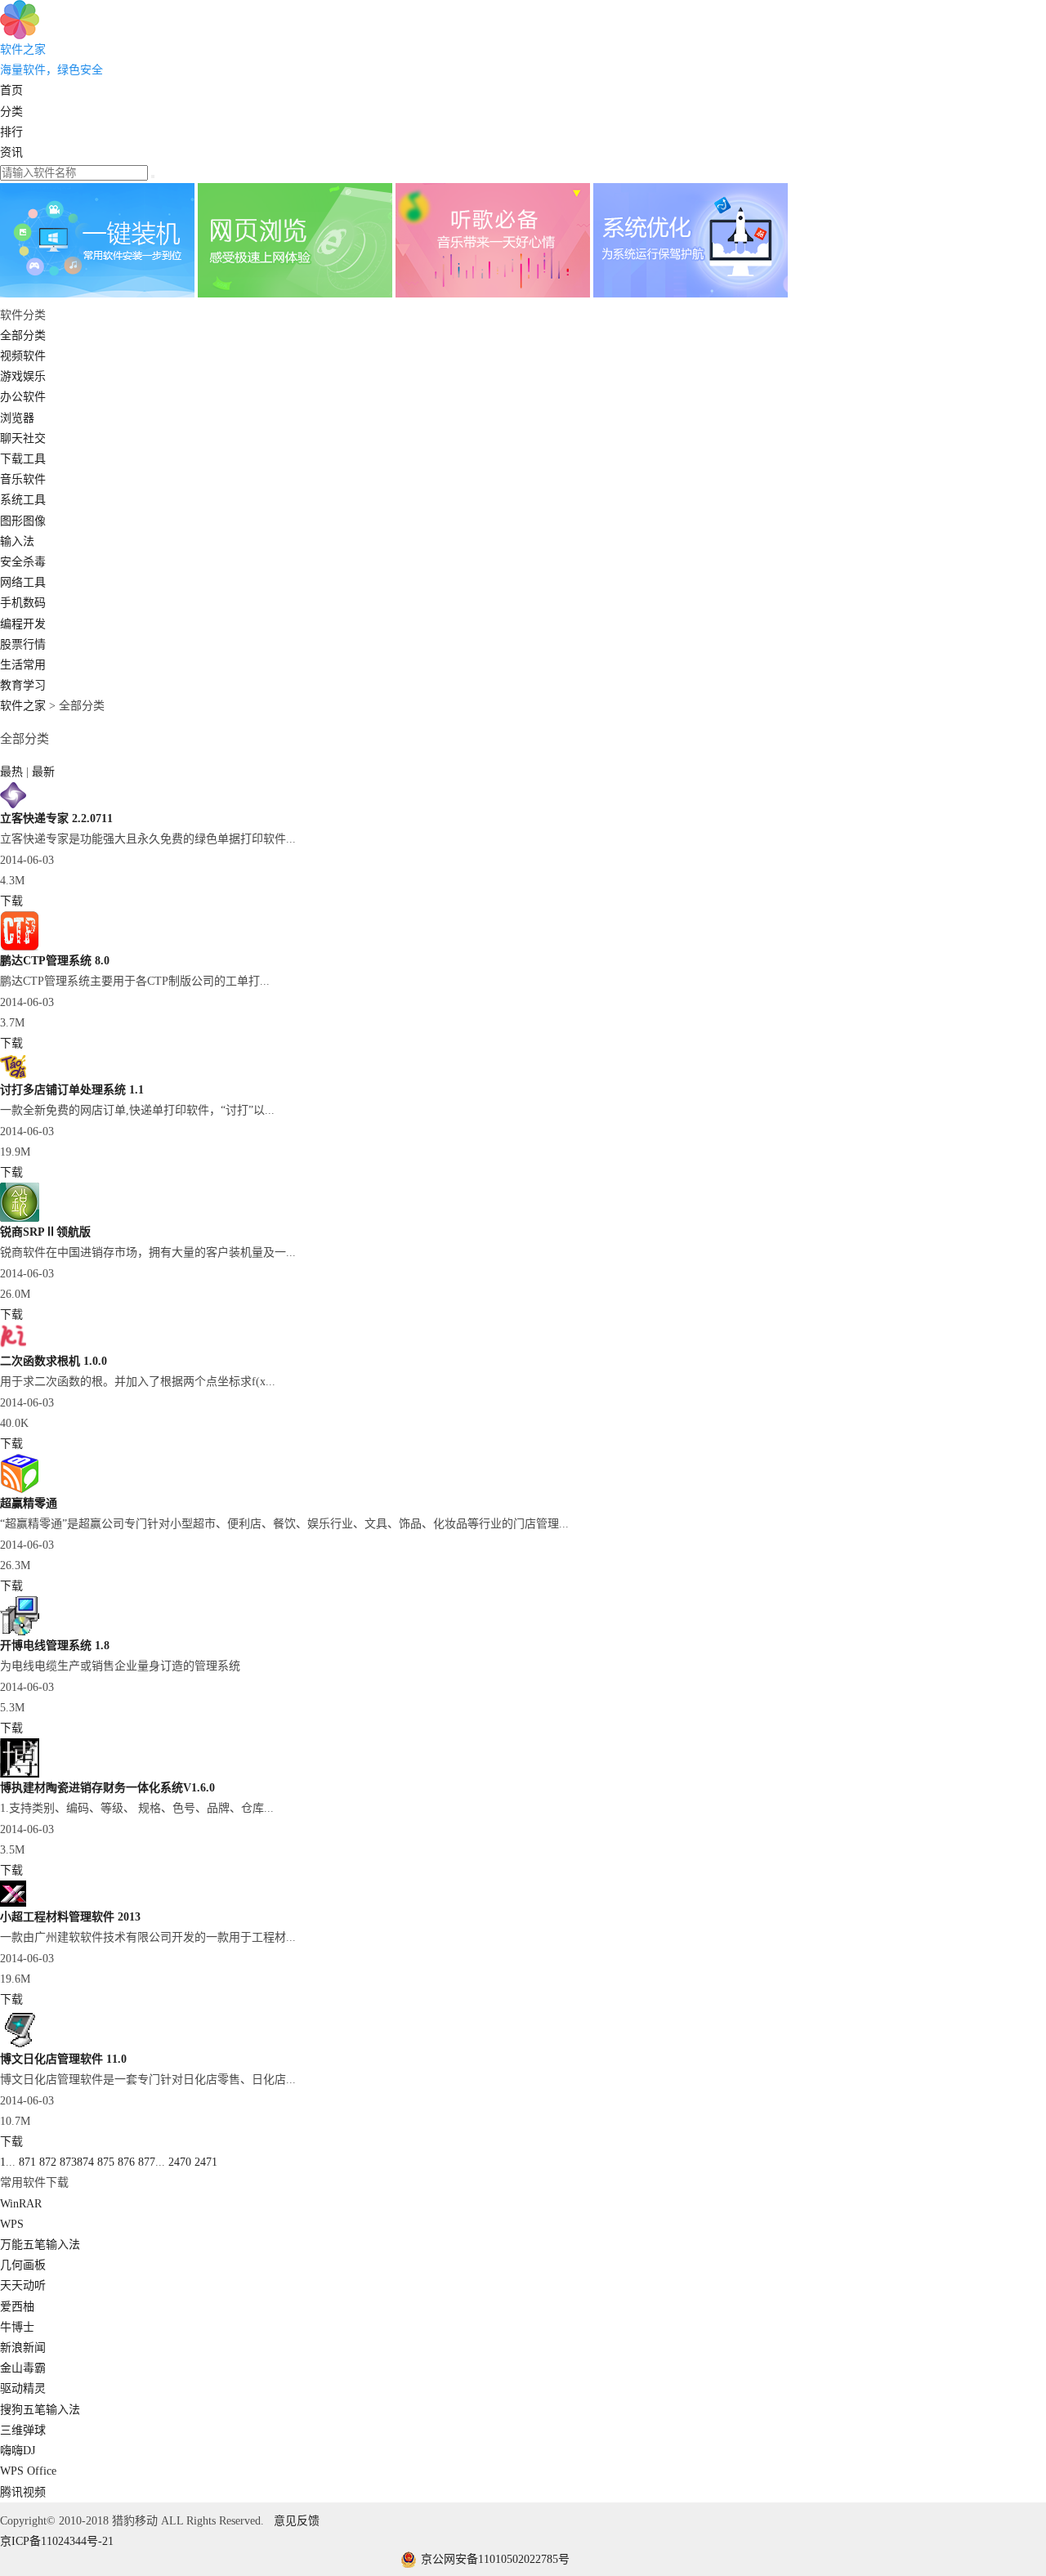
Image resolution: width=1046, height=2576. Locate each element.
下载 (11, 901)
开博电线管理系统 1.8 (55, 1646)
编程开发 (23, 624)
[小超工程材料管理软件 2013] (13, 1903)
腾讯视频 (23, 2492)
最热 (13, 772)
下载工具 (23, 459)
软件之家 (23, 706)
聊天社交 (23, 438)
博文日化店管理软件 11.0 (63, 2059)
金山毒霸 (23, 2368)
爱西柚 (17, 2307)
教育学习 (23, 685)
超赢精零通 (29, 1503)
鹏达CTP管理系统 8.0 (55, 961)
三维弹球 (23, 2430)
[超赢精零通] (20, 1489)
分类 (11, 112)
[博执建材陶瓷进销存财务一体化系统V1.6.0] (20, 1774)
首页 (11, 90)
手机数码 (23, 603)
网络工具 (23, 582)
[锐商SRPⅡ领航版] (20, 1218)
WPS (12, 2224)
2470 (180, 2162)
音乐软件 (23, 479)
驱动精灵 (23, 2388)
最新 (43, 772)
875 (106, 2162)
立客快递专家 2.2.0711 (56, 818)
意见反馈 (297, 2521)
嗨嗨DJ (18, 2451)
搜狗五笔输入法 (40, 2410)
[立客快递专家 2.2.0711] (13, 805)
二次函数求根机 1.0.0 (54, 1361)
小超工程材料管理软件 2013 (70, 1917)
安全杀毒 (23, 562)
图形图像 (23, 521)
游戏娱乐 (23, 376)
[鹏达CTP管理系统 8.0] (20, 947)
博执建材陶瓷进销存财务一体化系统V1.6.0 (107, 1788)
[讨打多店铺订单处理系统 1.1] (13, 1076)
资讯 (11, 152)
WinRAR (21, 2204)
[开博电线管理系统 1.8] (20, 1632)
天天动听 (23, 2285)
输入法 (17, 541)
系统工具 (23, 500)
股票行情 (23, 644)
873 (68, 2162)
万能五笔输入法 (40, 2245)
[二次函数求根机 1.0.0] (13, 1347)
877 (147, 2162)
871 (27, 2162)
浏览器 (17, 418)
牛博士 (17, 2327)
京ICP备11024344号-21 (57, 2541)
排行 (11, 132)
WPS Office (28, 2471)
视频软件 (23, 356)
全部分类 (23, 335)
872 (48, 2162)
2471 (206, 2162)
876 (126, 2162)
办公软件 (23, 397)
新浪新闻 (23, 2348)
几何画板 (23, 2265)
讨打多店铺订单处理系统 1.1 (72, 1090)
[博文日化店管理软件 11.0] (20, 2045)
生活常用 (23, 665)
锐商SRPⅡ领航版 (45, 1232)
